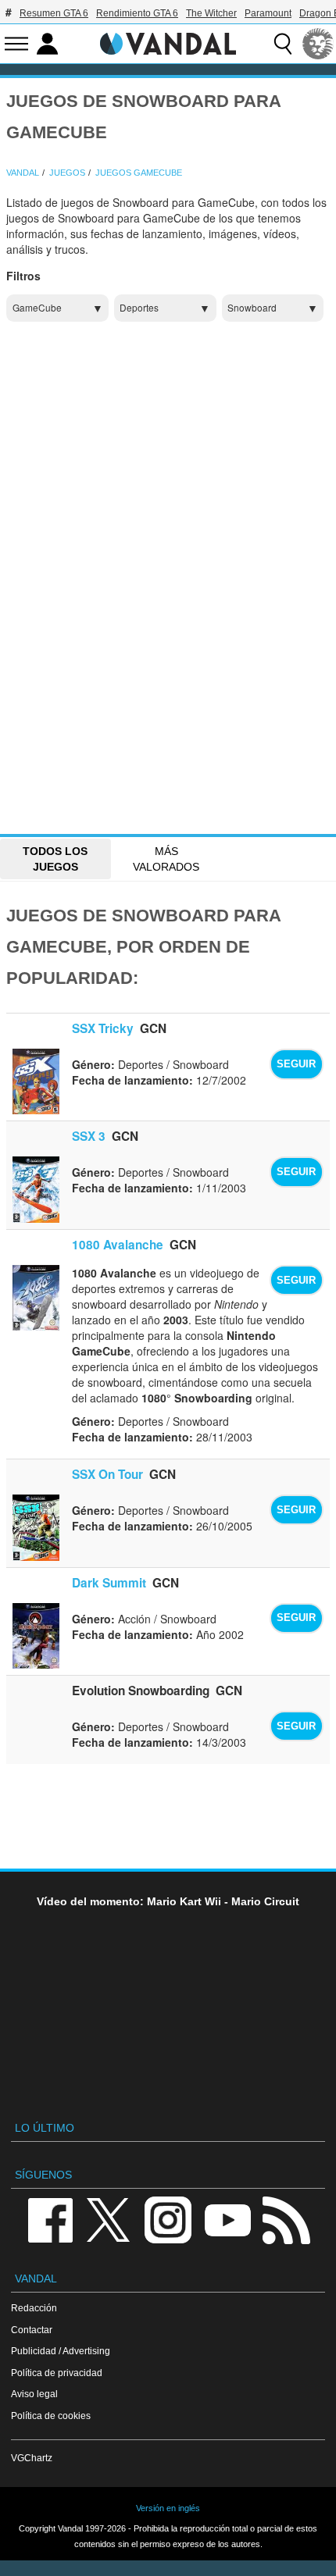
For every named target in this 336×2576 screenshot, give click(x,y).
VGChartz (32, 2458)
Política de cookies (51, 2416)
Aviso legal (34, 2394)
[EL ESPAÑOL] (318, 44)
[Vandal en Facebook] (50, 2219)
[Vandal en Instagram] (168, 2219)
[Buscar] (283, 44)
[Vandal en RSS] (286, 2219)
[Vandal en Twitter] (109, 2219)
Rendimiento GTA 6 (137, 13)
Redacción (34, 2308)
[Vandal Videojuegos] (168, 42)
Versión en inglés (168, 2508)
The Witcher (211, 13)
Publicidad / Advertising (61, 2351)
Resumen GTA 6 (54, 13)
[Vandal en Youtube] (227, 2219)
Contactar (32, 2330)
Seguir (296, 1064)
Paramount (268, 13)
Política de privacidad (57, 2373)
